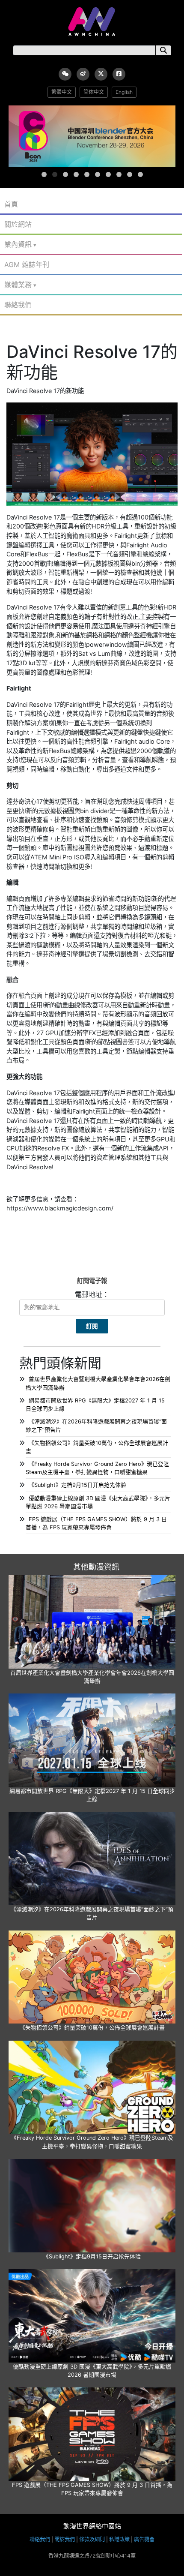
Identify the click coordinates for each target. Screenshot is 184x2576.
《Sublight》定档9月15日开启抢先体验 (77, 1485)
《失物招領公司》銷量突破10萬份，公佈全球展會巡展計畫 (92, 2028)
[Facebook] (119, 74)
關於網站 (18, 224)
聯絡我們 (18, 305)
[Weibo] (83, 74)
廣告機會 (144, 2539)
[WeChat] (65, 74)
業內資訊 (18, 244)
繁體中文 (62, 92)
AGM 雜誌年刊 (27, 264)
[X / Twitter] (101, 74)
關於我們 (65, 2539)
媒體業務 (18, 285)
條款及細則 (92, 2539)
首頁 (11, 204)
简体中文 (94, 92)
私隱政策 (119, 2539)
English (124, 92)
